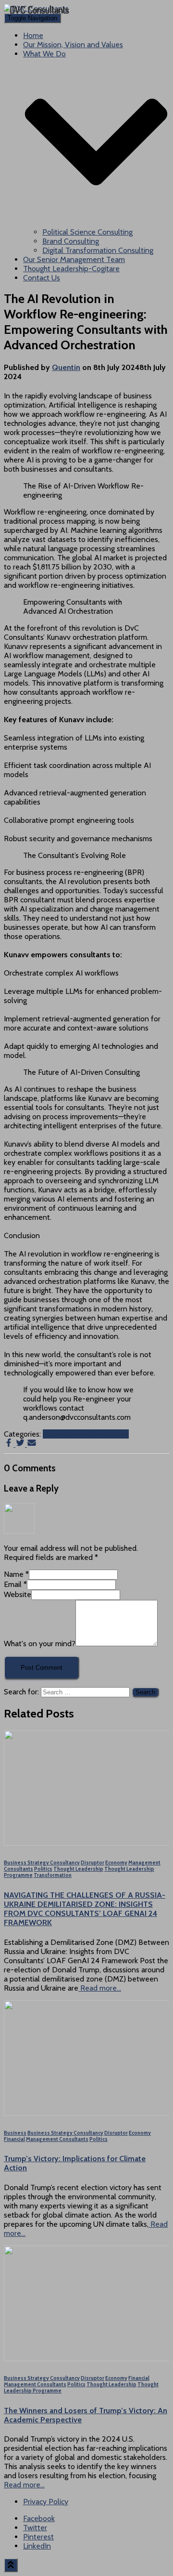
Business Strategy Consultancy (42, 1863)
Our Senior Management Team (74, 259)
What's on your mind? (40, 1644)
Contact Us (42, 278)
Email (15, 1584)
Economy (116, 1863)
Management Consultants (86, 1434)
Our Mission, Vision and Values (73, 45)
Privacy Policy (46, 2502)
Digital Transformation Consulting (98, 250)
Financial (14, 2139)
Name (16, 1574)
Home (33, 35)
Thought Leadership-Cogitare (71, 269)
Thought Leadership (78, 1869)
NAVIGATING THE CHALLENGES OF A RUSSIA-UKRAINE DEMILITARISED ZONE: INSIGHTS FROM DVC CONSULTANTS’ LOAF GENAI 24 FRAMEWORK (85, 1909)
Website (18, 1594)
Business (15, 2133)
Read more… (100, 1988)
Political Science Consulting (87, 232)
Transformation (53, 1875)
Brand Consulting (71, 241)
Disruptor (93, 1863)
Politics (43, 1869)
